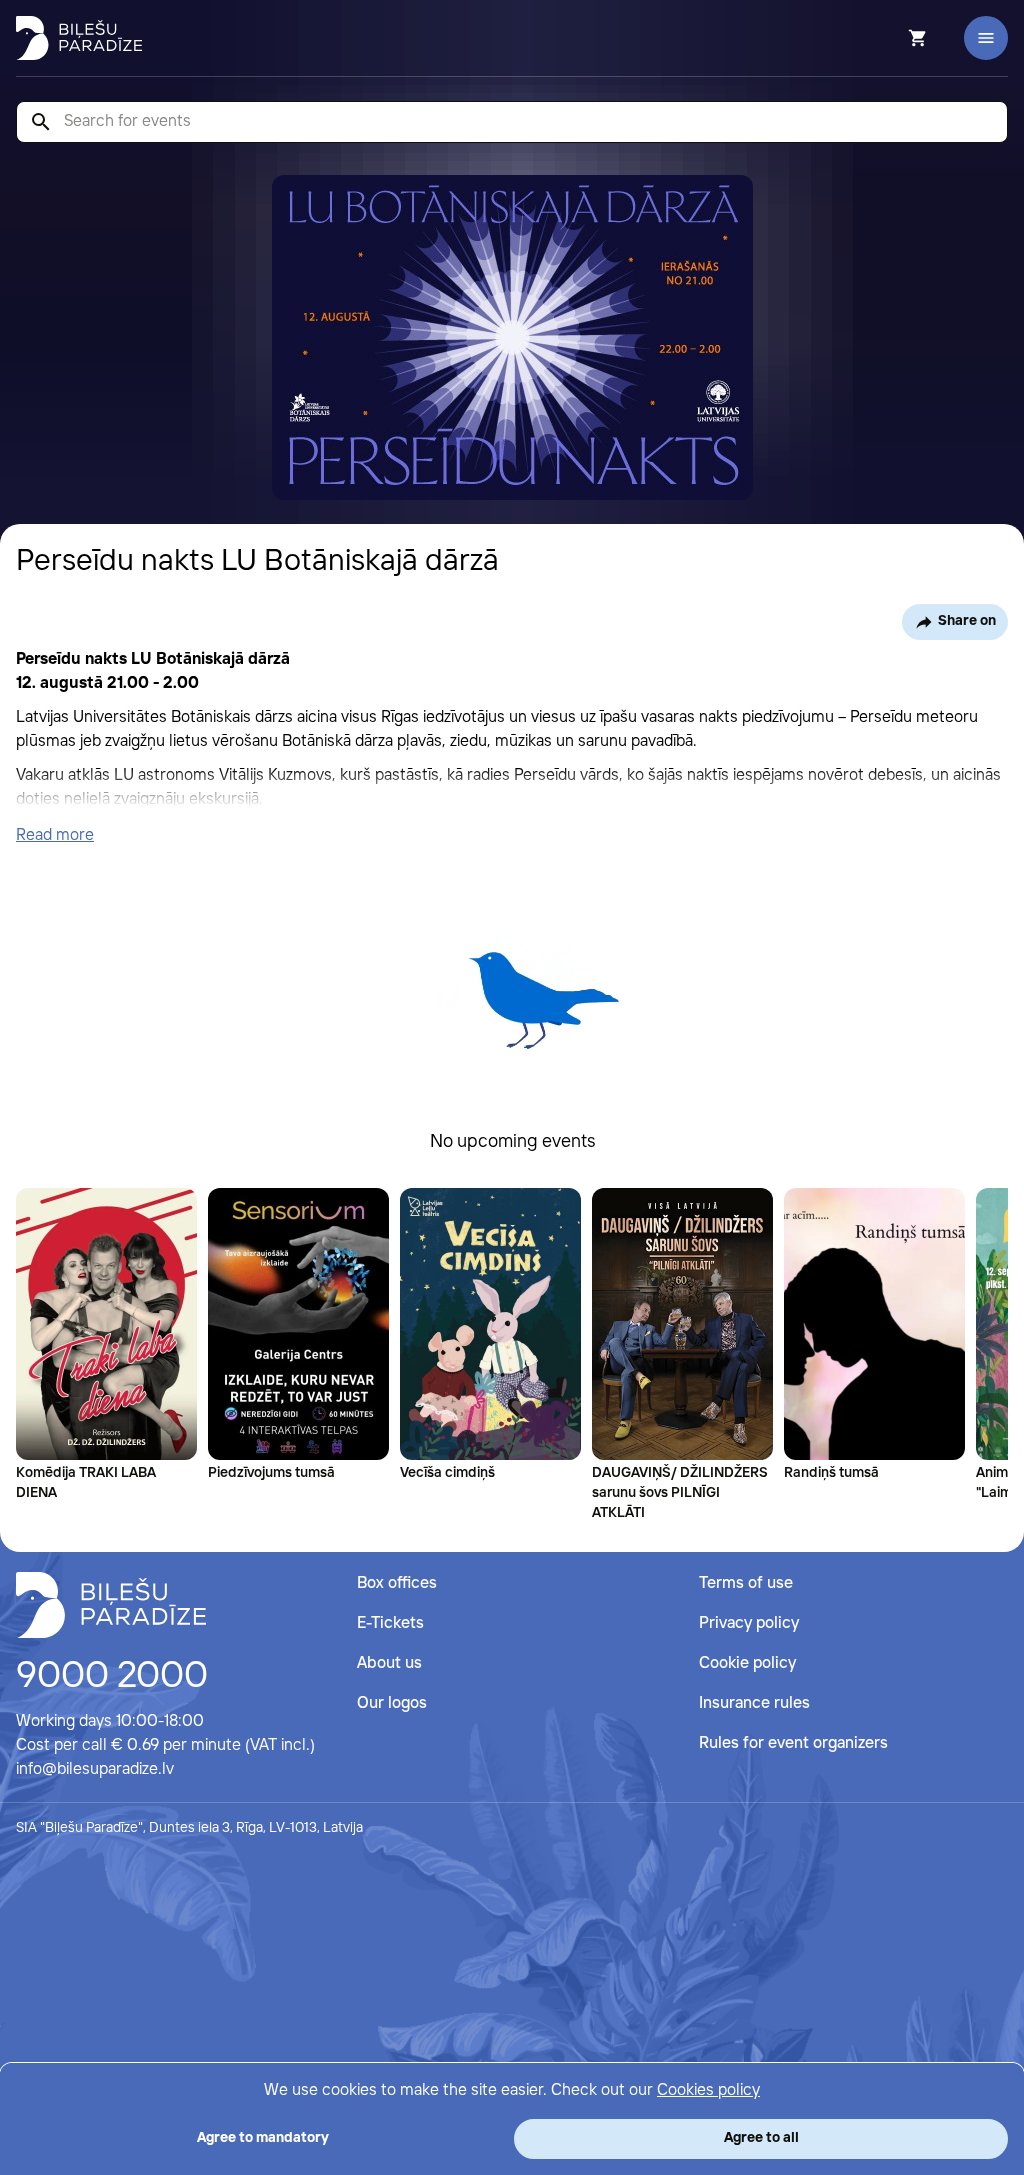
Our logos (392, 1703)
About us (389, 1663)
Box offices (397, 1583)
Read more (55, 835)
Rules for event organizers (793, 1743)
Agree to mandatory (263, 2138)
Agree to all (761, 2138)
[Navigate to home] (111, 1605)
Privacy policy (749, 1623)
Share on (967, 621)
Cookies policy (708, 2090)
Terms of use (746, 1583)
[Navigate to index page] (79, 38)
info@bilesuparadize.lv (95, 1769)
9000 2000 (112, 1677)
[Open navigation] (986, 38)
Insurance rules (754, 1703)
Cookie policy (747, 1663)
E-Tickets (390, 1623)
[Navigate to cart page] (891, 38)
